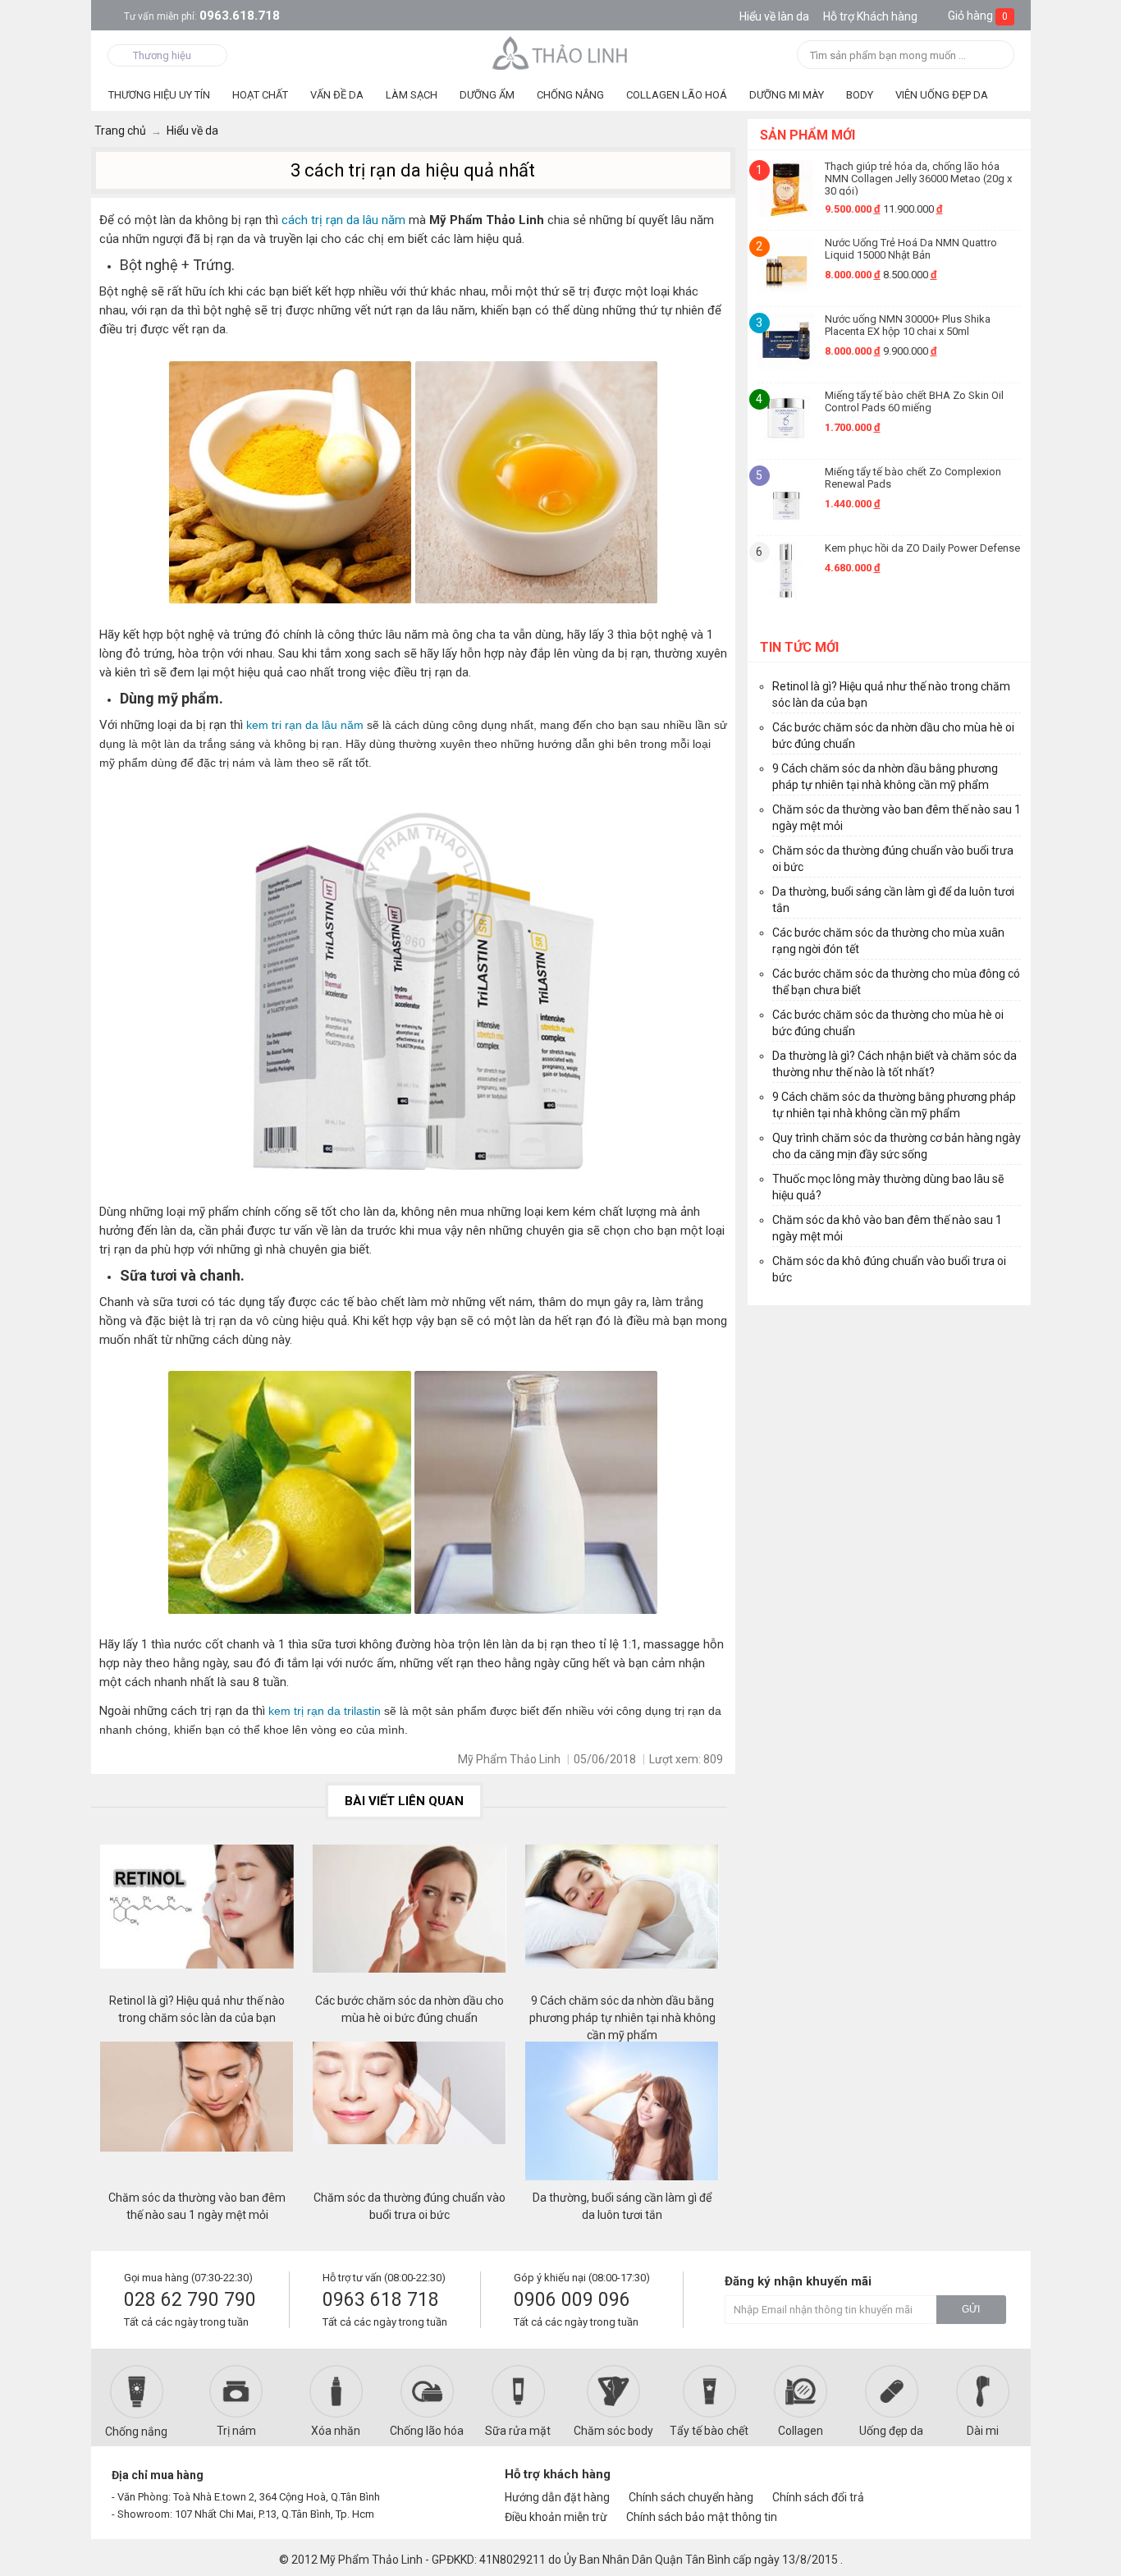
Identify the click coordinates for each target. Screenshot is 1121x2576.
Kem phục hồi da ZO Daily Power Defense (922, 548)
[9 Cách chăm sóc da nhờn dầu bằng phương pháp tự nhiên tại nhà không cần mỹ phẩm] (622, 1918)
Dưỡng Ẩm (487, 95)
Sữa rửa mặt (518, 2431)
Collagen (801, 2431)
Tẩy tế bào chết (709, 2431)
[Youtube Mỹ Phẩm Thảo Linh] (961, 2482)
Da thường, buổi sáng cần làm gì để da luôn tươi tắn (622, 2206)
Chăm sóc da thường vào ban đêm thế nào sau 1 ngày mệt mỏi (197, 2206)
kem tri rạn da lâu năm (305, 725)
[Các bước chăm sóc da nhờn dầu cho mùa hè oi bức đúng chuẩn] (410, 1918)
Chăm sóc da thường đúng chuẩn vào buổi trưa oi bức (410, 2206)
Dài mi (983, 2431)
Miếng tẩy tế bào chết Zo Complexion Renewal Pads (913, 478)
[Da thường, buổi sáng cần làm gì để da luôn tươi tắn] (622, 2115)
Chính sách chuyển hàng (691, 2497)
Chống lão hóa (427, 2431)
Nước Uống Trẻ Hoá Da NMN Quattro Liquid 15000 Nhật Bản (911, 249)
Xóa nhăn (336, 2431)
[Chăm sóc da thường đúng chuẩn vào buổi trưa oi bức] (410, 2115)
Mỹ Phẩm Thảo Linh (371, 2560)
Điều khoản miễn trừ (556, 2517)
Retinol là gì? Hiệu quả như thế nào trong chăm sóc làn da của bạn (197, 2009)
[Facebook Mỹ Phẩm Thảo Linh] (933, 2482)
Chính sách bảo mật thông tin (702, 2517)
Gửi (971, 2309)
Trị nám (236, 2431)
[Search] (997, 56)
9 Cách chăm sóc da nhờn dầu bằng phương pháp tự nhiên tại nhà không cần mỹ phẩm (622, 2010)
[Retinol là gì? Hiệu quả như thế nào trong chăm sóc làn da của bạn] (197, 1918)
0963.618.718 (202, 16)
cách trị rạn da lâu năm (343, 220)
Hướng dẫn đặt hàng (557, 2497)
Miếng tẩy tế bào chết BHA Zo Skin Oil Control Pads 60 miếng (914, 401)
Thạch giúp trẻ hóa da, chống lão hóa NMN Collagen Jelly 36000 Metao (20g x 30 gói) (918, 178)
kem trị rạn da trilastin (325, 1711)
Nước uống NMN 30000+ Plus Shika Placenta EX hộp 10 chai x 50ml (908, 325)
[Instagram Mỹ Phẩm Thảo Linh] (989, 2482)
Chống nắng (136, 2432)
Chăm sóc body (613, 2431)
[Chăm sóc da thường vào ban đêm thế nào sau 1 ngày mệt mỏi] (197, 2115)
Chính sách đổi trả (818, 2497)
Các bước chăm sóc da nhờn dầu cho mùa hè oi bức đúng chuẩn (410, 2009)
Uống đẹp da (891, 2431)
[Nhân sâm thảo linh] (561, 53)
